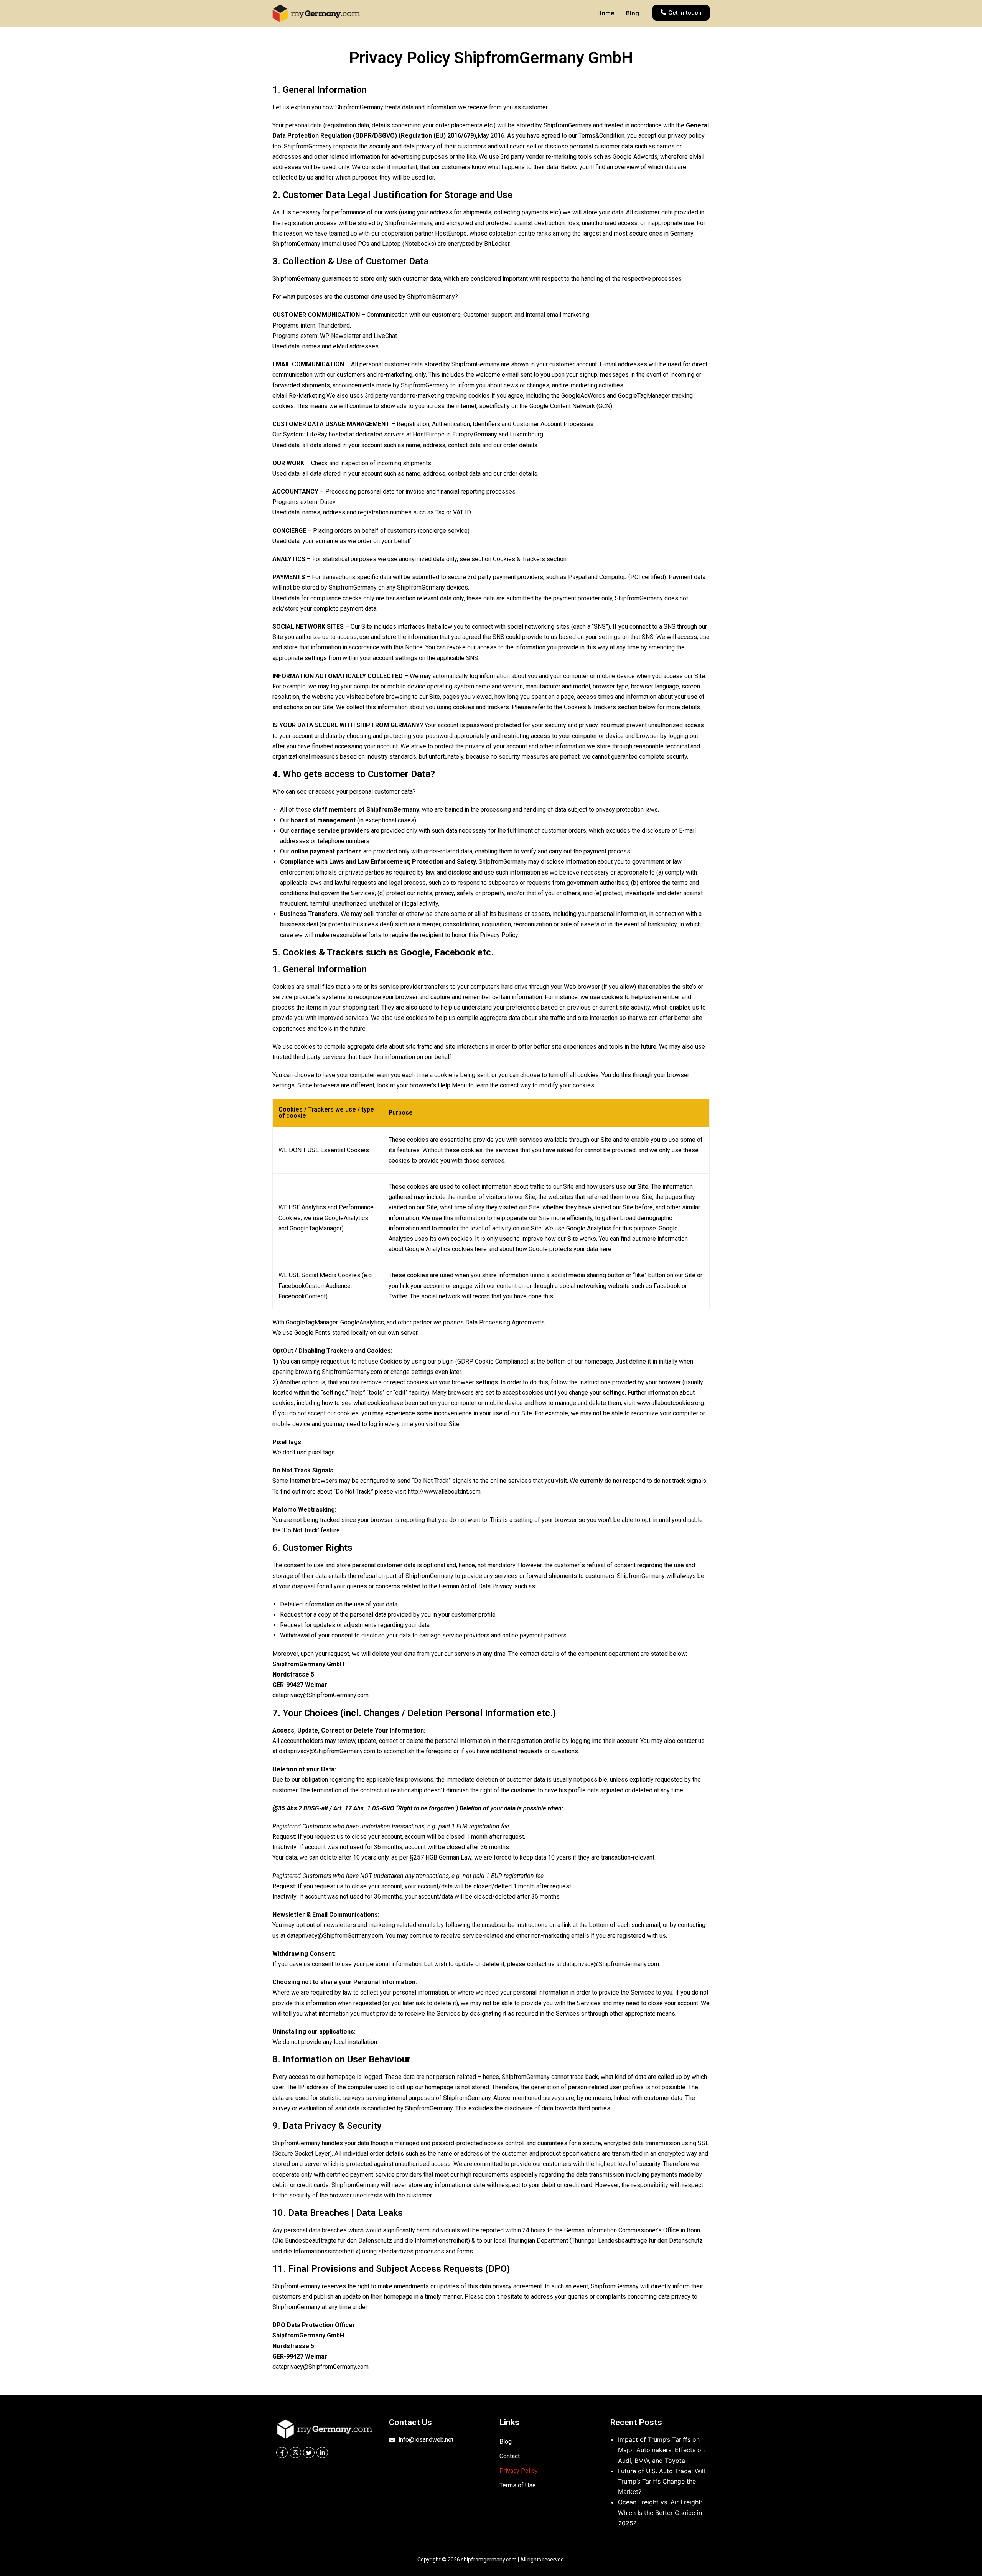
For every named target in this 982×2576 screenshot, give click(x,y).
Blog (633, 13)
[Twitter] (309, 2452)
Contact (510, 2456)
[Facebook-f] (282, 2452)
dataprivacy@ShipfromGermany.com (320, 1695)
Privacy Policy (519, 2471)
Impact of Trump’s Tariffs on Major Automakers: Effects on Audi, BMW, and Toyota (661, 2450)
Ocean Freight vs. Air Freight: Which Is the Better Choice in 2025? (660, 2512)
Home (606, 13)
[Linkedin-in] (322, 2452)
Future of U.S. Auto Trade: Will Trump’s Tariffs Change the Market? (662, 2481)
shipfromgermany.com (489, 2560)
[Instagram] (295, 2452)
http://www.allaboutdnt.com (444, 1491)
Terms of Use (518, 2485)
